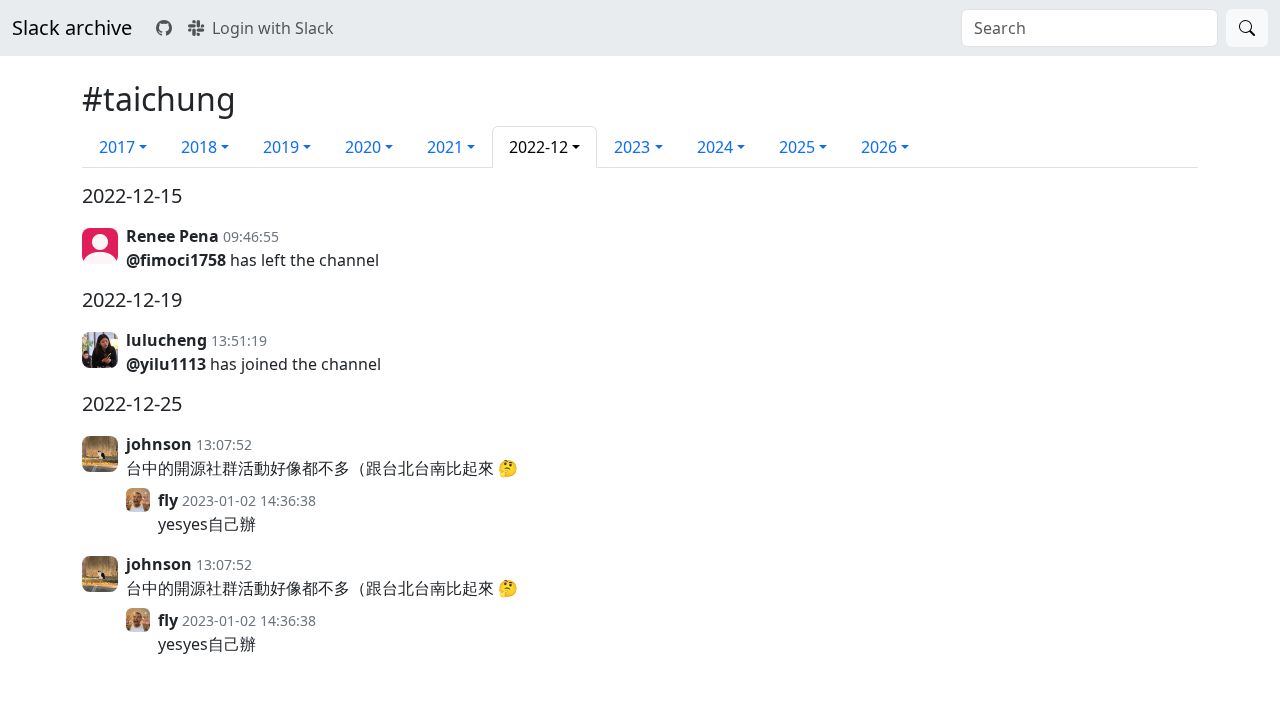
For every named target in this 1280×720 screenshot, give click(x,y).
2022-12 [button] (538, 147)
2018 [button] (199, 147)
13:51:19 (239, 340)
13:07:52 (224, 444)
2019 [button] (281, 147)
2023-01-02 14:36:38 (249, 500)
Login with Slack (273, 28)
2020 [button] (363, 147)
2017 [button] (117, 147)
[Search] (1247, 28)
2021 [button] (445, 147)
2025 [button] (797, 147)
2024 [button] (715, 147)
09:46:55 (251, 236)
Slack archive (72, 27)
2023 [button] (632, 147)
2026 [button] (879, 147)
